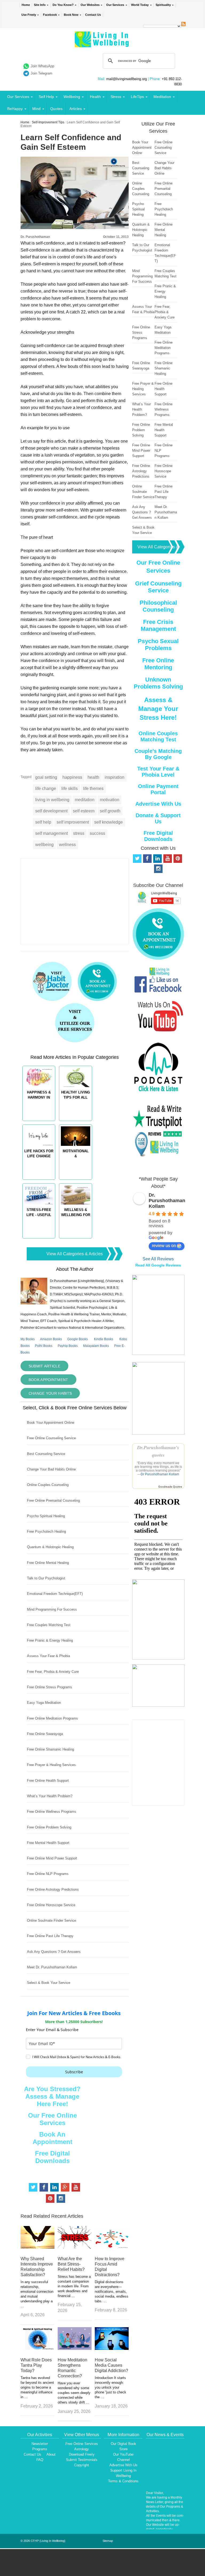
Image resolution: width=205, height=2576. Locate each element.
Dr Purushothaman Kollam (160, 1474)
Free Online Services (82, 2444)
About (51, 2454)
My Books (28, 1339)
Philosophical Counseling (158, 606)
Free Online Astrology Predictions (53, 1889)
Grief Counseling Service (158, 587)
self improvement (73, 822)
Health (95, 97)
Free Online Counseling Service (51, 1438)
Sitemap (108, 2541)
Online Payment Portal (158, 789)
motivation (110, 800)
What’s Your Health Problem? (50, 1796)
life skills (70, 788)
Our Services (115, 5)
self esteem (84, 811)
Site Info (40, 5)
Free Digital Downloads (52, 2157)
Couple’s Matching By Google (158, 754)
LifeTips (137, 97)
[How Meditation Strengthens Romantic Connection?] (75, 2348)
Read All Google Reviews (158, 1265)
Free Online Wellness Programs (52, 1812)
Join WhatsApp (42, 66)
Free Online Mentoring (158, 664)
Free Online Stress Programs (50, 1687)
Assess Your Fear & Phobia (48, 1656)
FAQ (40, 2460)
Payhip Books (68, 1346)
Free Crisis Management (158, 625)
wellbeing (44, 845)
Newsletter (40, 2444)
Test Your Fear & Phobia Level (158, 772)
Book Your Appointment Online (51, 1423)
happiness (72, 777)
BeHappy (15, 109)
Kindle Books (104, 1339)
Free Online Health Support (48, 1781)
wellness (67, 845)
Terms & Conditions (123, 2481)
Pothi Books (44, 1346)
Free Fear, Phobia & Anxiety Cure (53, 1672)
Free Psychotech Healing (46, 1531)
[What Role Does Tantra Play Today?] (38, 2348)
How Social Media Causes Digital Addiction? (111, 2365)
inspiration (115, 777)
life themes (93, 788)
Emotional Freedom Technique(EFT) (55, 1594)
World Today (140, 5)
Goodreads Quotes (170, 1487)
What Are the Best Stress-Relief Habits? (71, 2264)
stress (79, 833)
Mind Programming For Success (52, 1609)
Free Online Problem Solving (49, 1827)
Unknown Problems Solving (158, 683)
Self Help (46, 97)
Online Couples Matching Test (158, 736)
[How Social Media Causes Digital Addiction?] (112, 2348)
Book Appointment (48, 1380)
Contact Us (93, 15)
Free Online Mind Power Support (52, 1858)
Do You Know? (63, 5)
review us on (164, 1246)
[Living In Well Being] (102, 44)
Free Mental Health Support (48, 1843)
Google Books (78, 1339)
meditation (85, 800)
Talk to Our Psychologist (46, 1578)
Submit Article (44, 1366)
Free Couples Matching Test (49, 1625)
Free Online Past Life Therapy (50, 1936)
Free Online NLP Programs (48, 1874)
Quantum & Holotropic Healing (50, 1547)
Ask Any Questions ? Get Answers (54, 1952)
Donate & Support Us (158, 818)
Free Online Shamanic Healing (50, 1749)
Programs (40, 2449)
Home (26, 5)
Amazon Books (51, 1339)
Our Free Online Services (52, 2119)
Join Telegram (42, 73)
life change (46, 788)
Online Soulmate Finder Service (52, 1920)
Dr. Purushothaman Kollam (167, 1201)
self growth (110, 811)
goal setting (46, 777)
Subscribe (74, 2072)
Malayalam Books (96, 1346)
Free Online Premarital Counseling (53, 1501)
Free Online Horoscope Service (51, 1905)
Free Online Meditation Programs (52, 1718)
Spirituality (163, 5)
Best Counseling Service (46, 1454)
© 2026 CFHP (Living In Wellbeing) (43, 2541)
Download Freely (82, 2454)
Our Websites (90, 5)
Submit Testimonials (82, 2460)
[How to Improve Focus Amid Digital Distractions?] (112, 2247)
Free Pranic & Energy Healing (50, 1640)
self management (52, 833)
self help (43, 822)
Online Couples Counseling (48, 1485)
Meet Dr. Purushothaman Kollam (52, 1967)
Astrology (82, 2449)
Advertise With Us (158, 804)
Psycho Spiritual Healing (46, 1516)
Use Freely (29, 15)
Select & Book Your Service (49, 1983)
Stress (116, 97)
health (93, 777)
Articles (76, 109)
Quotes (56, 109)
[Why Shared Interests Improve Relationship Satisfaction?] (38, 2247)
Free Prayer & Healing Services (51, 1765)
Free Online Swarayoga (45, 1734)
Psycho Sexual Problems (158, 645)
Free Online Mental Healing (48, 1563)
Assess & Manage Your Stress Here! (158, 709)
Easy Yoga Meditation (44, 1703)
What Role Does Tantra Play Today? (36, 2365)
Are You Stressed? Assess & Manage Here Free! (52, 2096)
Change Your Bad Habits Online (51, 1469)
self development (51, 811)
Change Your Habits (50, 1393)
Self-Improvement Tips (48, 122)
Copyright (82, 2465)
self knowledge (109, 822)
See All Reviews (158, 1259)
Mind (36, 109)
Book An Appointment (52, 2138)
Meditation (162, 97)
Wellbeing (72, 97)
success (97, 833)
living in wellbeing (52, 800)
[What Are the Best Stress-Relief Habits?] (75, 2247)
